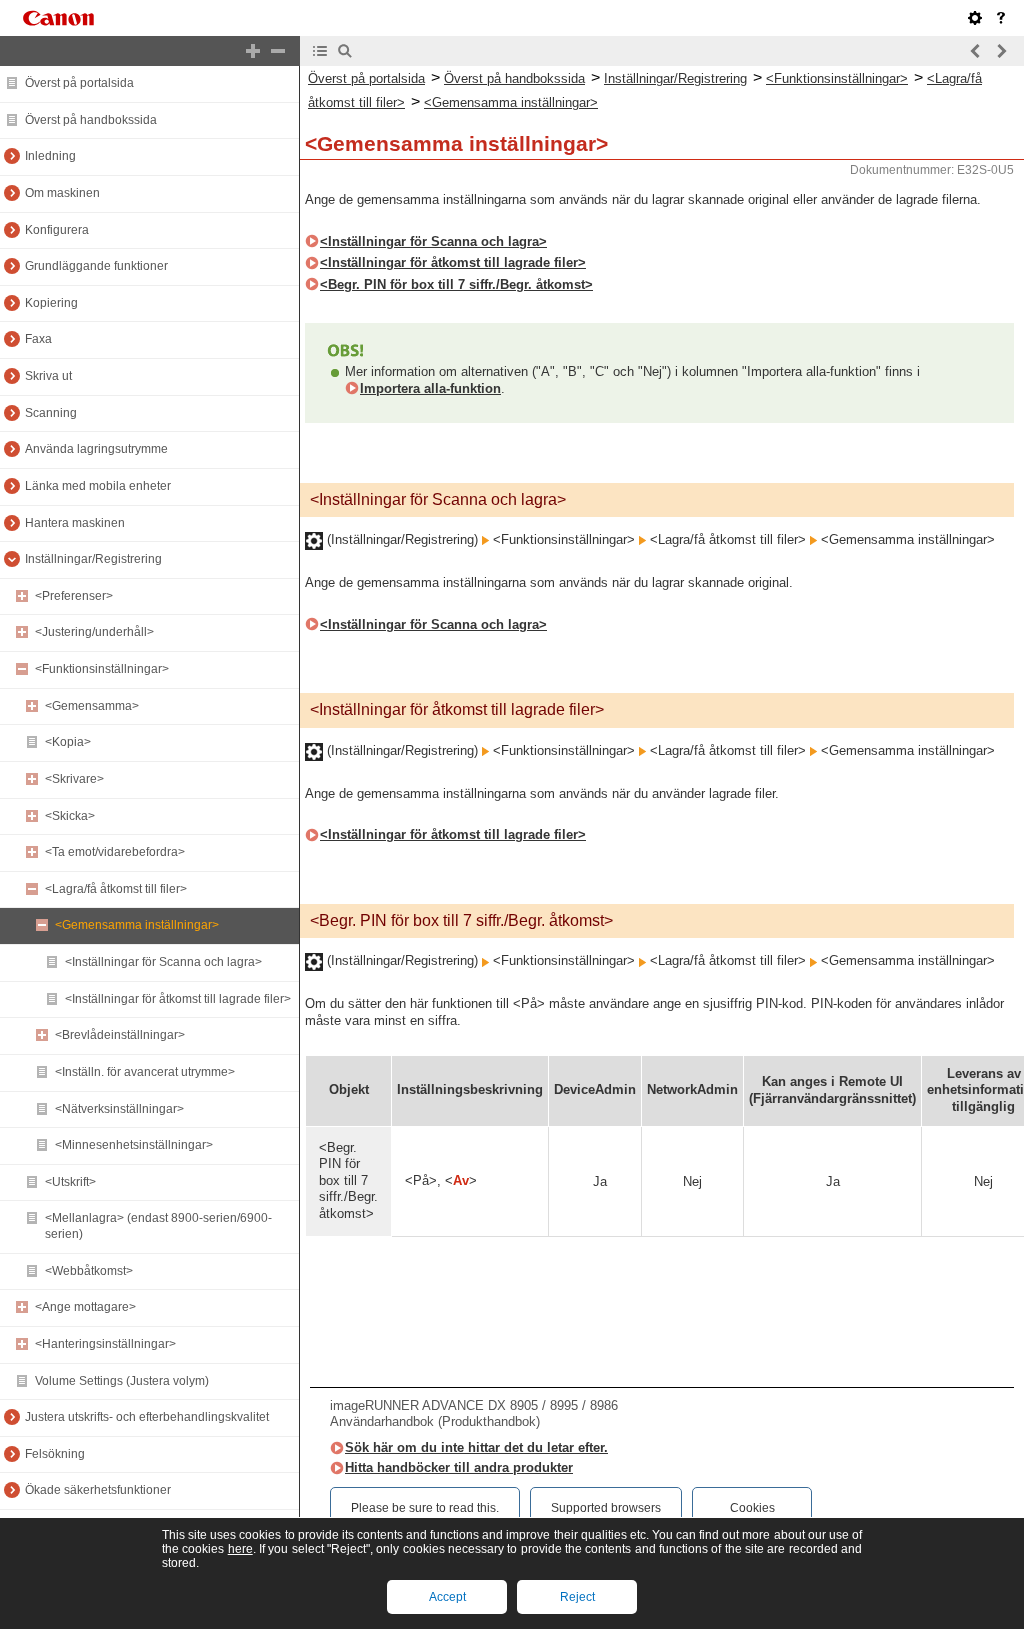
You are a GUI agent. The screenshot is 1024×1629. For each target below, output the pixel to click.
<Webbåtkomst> (89, 1271)
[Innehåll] (320, 51)
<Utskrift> (70, 1182)
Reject (577, 1597)
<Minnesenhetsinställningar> (134, 1145)
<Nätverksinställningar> (119, 1109)
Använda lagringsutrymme (96, 449)
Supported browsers (606, 1508)
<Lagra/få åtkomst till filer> (116, 889)
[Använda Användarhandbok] (1001, 18)
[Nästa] (1001, 51)
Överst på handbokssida (91, 120)
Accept (447, 1597)
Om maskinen (62, 193)
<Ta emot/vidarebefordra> (115, 852)
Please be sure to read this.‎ (425, 1508)
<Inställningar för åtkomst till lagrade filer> (178, 999)
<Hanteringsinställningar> (105, 1344)
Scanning (51, 413)
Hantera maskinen (75, 523)
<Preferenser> (74, 596)
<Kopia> (68, 742)
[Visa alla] (253, 51)
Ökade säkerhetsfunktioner (98, 1490)
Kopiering (51, 303)
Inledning (50, 156)
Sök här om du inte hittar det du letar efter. (476, 1447)
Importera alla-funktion (430, 388)
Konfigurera (57, 230)
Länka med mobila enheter (98, 486)
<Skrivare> (74, 779)
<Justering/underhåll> (94, 632)
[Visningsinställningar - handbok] (975, 18)
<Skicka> (70, 816)
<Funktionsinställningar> (102, 669)
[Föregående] (976, 51)
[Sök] (345, 51)
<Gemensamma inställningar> (137, 925)
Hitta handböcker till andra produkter (459, 1467)
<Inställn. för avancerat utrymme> (145, 1072)
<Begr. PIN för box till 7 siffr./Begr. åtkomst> (456, 284)
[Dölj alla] (278, 51)
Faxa (38, 339)
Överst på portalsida (79, 83)
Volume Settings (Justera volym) (122, 1381)
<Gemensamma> (92, 706)
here (240, 1549)
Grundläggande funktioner (96, 266)
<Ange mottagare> (85, 1307)
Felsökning (55, 1454)
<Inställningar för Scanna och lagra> (163, 962)
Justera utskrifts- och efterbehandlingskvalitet (147, 1417)
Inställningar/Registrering (93, 559)
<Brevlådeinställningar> (120, 1035)
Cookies (752, 1508)
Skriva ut (48, 376)
